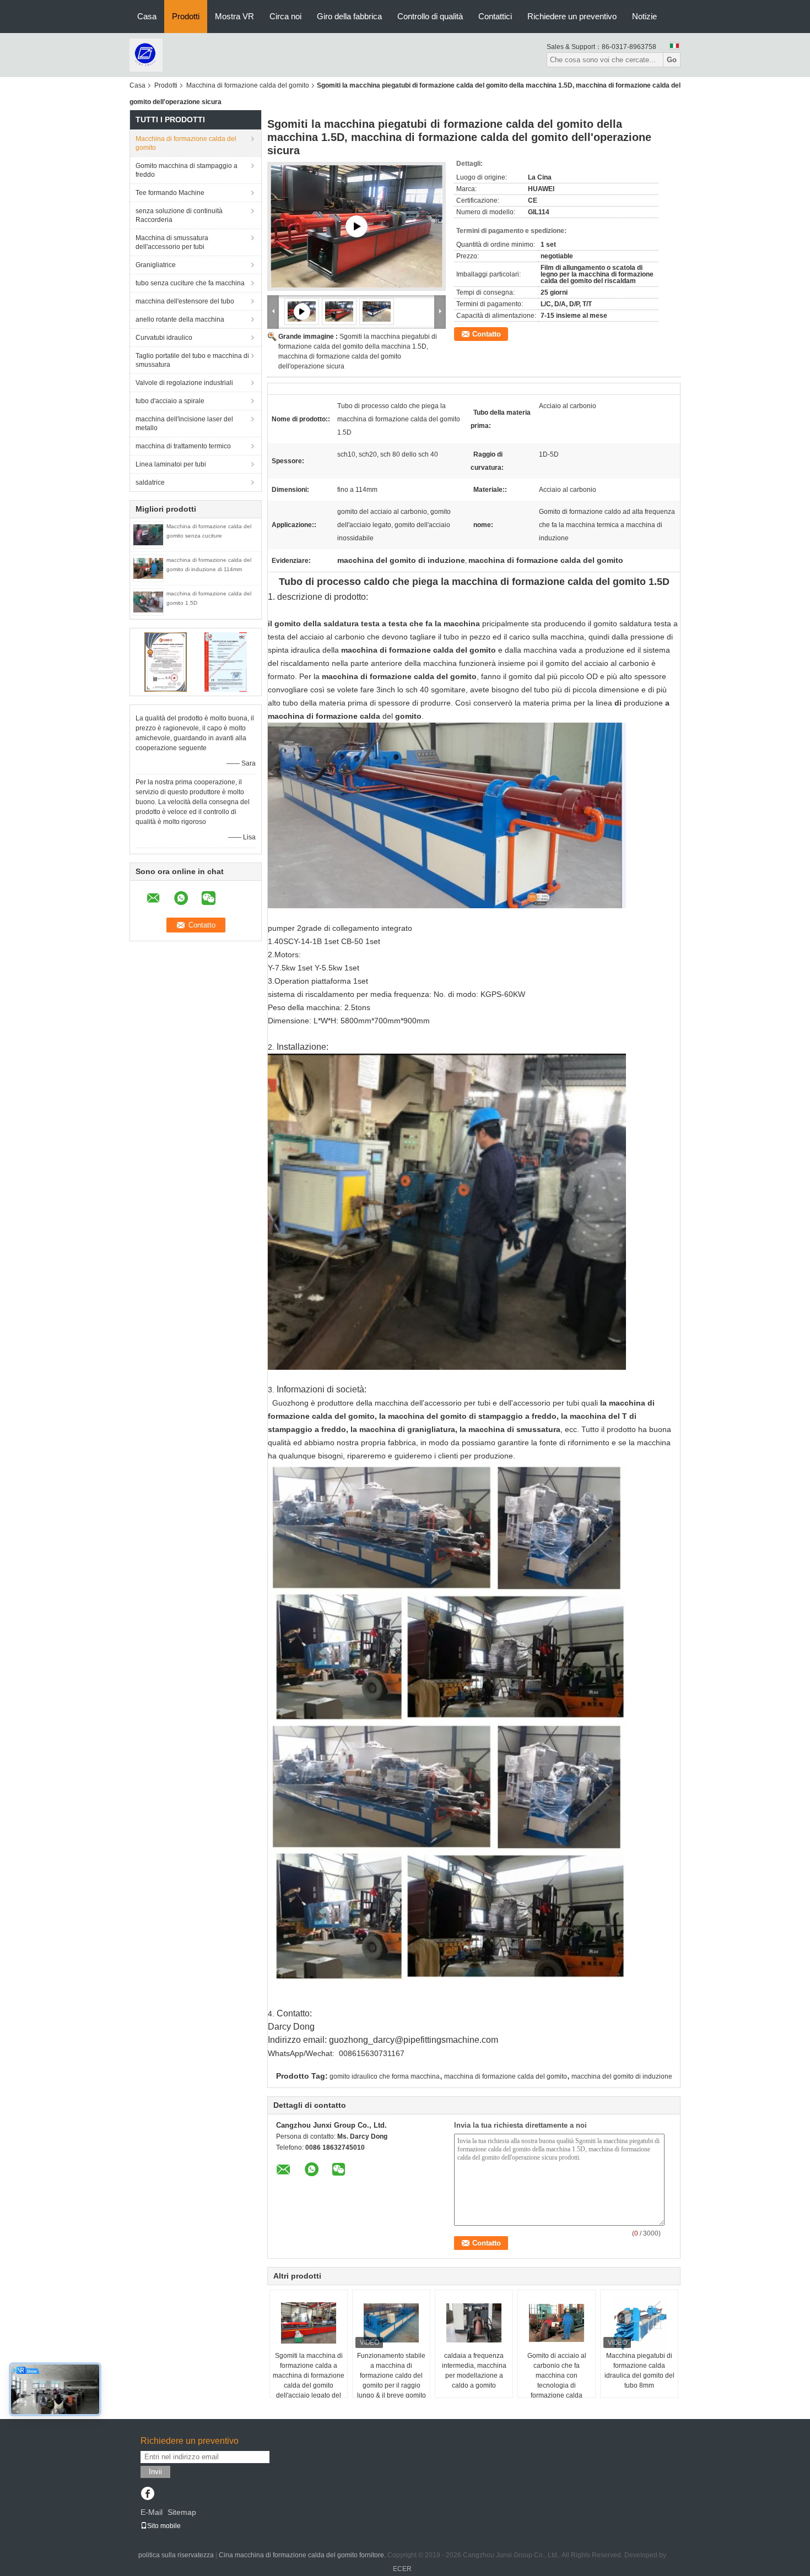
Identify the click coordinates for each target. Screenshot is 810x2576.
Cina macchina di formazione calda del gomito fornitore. (303, 2555)
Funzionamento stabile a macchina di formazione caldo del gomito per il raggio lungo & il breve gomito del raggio (391, 2380)
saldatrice (150, 482)
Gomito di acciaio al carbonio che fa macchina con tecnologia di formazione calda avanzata (557, 2380)
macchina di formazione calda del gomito (506, 2076)
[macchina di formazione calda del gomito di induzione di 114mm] (148, 568)
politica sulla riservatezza (176, 2555)
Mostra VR (234, 16)
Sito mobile (164, 2526)
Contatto (487, 334)
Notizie (644, 16)
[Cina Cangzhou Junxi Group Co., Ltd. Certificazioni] (166, 661)
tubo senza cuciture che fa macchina (190, 283)
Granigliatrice (156, 265)
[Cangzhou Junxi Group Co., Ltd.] (146, 55)
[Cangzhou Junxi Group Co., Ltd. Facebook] (147, 2494)
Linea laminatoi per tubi (171, 464)
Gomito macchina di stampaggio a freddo (187, 170)
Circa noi (285, 16)
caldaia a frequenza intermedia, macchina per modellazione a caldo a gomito (474, 2371)
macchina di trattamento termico (183, 446)
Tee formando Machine (170, 193)
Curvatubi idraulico (164, 338)
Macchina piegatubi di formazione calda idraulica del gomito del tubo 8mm (639, 2371)
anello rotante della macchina (180, 319)
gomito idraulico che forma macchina (385, 2076)
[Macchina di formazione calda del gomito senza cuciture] (148, 534)
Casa (147, 16)
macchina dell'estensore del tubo (185, 301)
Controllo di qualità (430, 16)
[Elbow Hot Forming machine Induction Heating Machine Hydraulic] (357, 226)
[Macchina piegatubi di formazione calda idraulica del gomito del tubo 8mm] (639, 2323)
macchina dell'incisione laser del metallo (184, 424)
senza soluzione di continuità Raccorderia (179, 215)
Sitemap (182, 2512)
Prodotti (186, 16)
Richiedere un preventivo (572, 16)
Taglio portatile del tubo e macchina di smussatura (192, 360)
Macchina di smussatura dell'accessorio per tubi (172, 242)
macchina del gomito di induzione (622, 2076)
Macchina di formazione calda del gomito (248, 85)
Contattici (495, 16)
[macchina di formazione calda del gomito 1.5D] (148, 601)
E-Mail (152, 2512)
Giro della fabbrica (349, 16)
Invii (155, 2472)
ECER (402, 2569)
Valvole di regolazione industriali (184, 383)
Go (672, 60)
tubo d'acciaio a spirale (170, 401)
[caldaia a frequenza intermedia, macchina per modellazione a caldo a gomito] (474, 2323)
